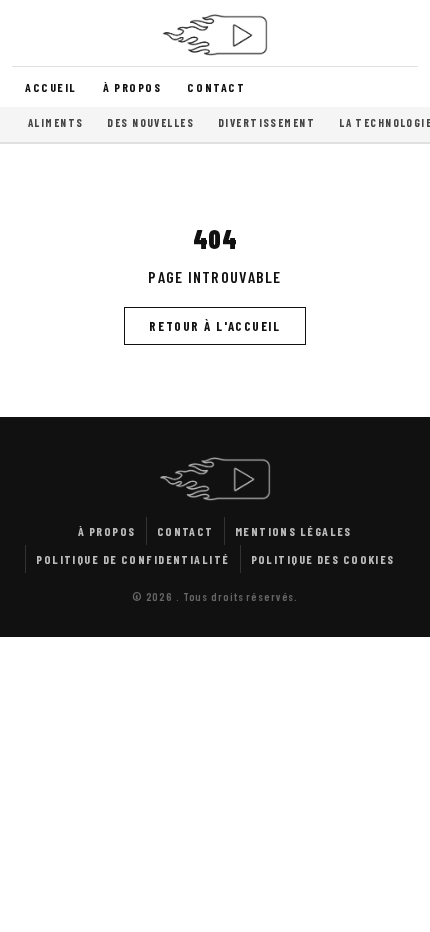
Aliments (55, 122)
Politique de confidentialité (132, 559)
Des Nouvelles (150, 122)
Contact (216, 87)
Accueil (51, 87)
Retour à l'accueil (214, 326)
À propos (132, 87)
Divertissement (266, 122)
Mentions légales (293, 531)
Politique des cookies (323, 559)
